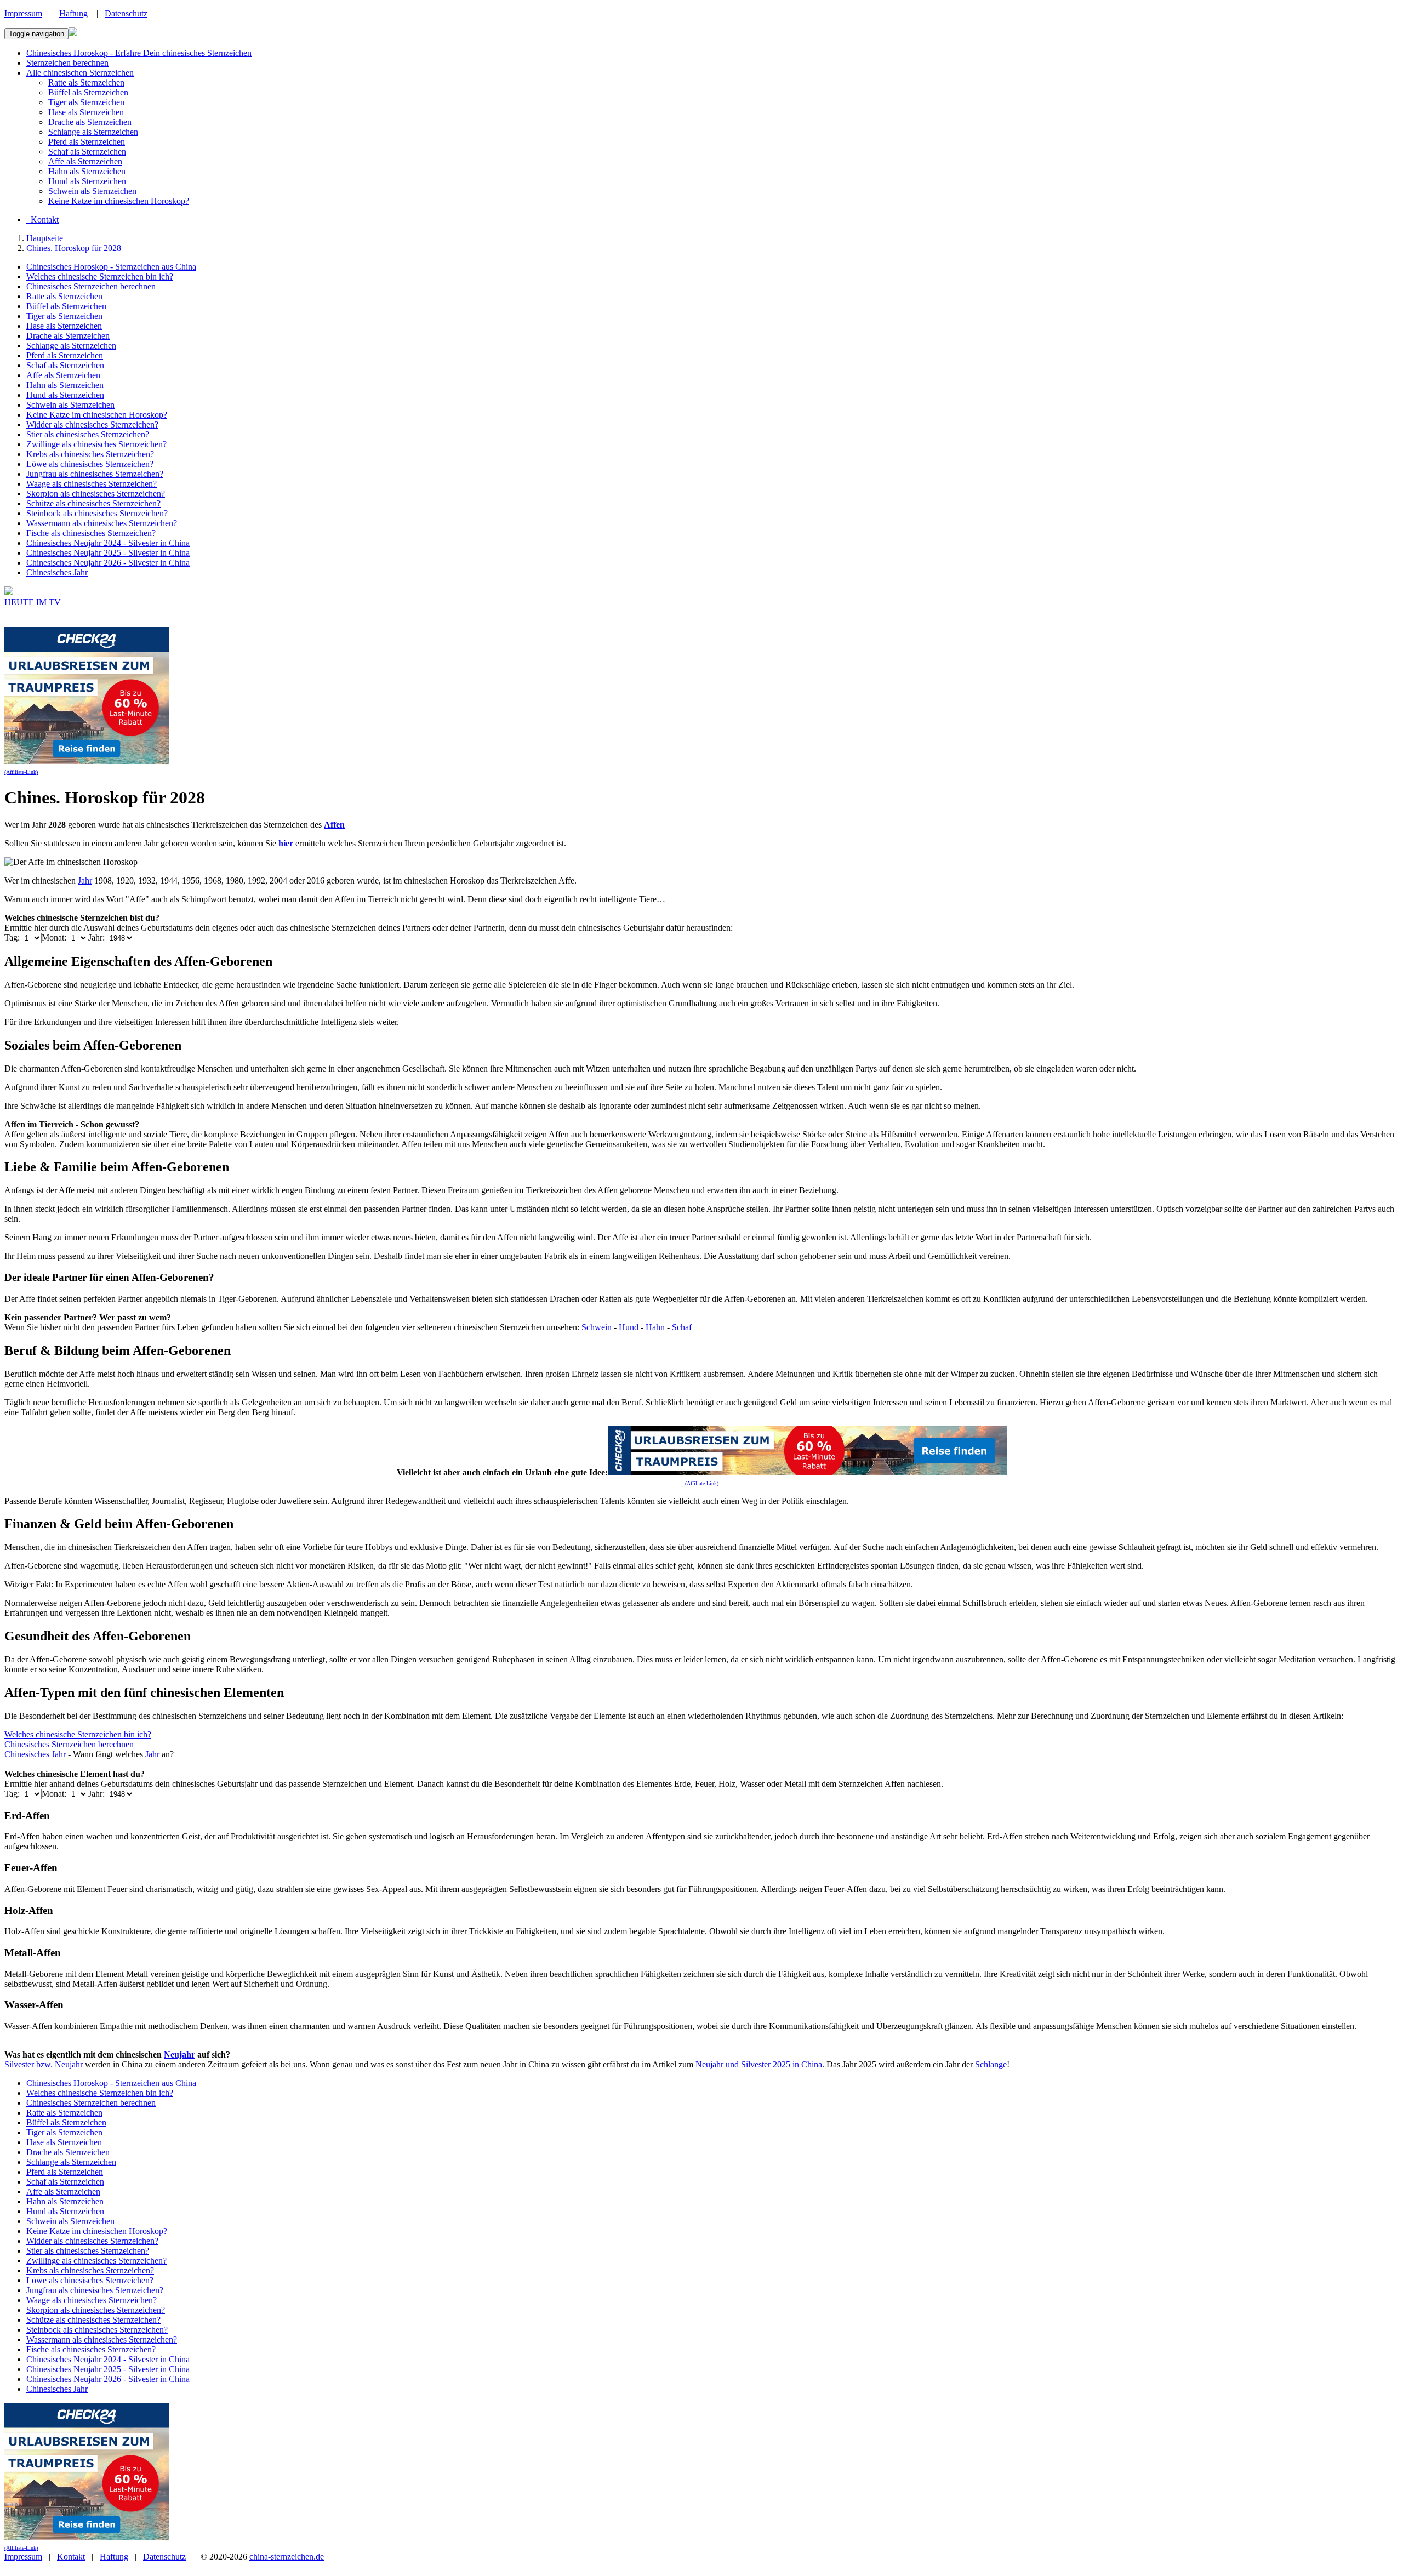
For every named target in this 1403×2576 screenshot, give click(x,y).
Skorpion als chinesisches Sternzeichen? (96, 494)
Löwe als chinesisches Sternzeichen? (90, 464)
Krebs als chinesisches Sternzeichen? (90, 454)
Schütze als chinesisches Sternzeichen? (93, 503)
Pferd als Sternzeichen (87, 142)
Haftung (73, 13)
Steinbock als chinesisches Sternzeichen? (97, 513)
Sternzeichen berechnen (67, 63)
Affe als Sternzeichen (85, 161)
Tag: (13, 937)
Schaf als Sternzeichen (87, 152)
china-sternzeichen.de (287, 2557)
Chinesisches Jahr (57, 572)
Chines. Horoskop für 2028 (74, 248)
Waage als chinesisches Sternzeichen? (92, 484)
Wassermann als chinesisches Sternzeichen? (102, 523)
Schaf (682, 1327)
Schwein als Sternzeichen (92, 191)
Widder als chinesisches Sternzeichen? (92, 424)
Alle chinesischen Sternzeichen (80, 73)
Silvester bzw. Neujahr (44, 2064)
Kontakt (71, 2557)
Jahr (85, 880)
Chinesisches (28, 1754)
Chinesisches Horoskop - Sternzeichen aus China (111, 267)
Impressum (23, 13)
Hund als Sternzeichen (87, 181)
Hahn (656, 1327)
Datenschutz (126, 13)
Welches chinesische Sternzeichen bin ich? (100, 277)
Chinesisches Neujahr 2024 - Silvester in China (108, 543)
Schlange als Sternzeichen (93, 132)
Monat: (55, 937)
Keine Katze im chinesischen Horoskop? (119, 201)
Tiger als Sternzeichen (86, 102)
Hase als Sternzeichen (86, 112)
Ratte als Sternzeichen (86, 82)
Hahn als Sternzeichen (87, 171)
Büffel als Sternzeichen (88, 92)
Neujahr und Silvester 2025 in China (759, 2064)
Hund (630, 1327)
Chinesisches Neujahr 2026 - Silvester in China (108, 563)
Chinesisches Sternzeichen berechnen (91, 286)
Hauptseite (45, 238)
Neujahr (179, 2054)
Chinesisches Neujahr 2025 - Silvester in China (108, 553)
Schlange (991, 2064)
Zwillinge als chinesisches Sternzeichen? (96, 444)
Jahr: (98, 937)
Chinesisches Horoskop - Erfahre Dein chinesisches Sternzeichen (139, 53)
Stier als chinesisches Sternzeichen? (88, 434)
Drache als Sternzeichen (90, 122)
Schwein (598, 1327)
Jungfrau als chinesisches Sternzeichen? (95, 474)
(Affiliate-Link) (21, 772)
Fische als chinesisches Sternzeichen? (91, 533)
